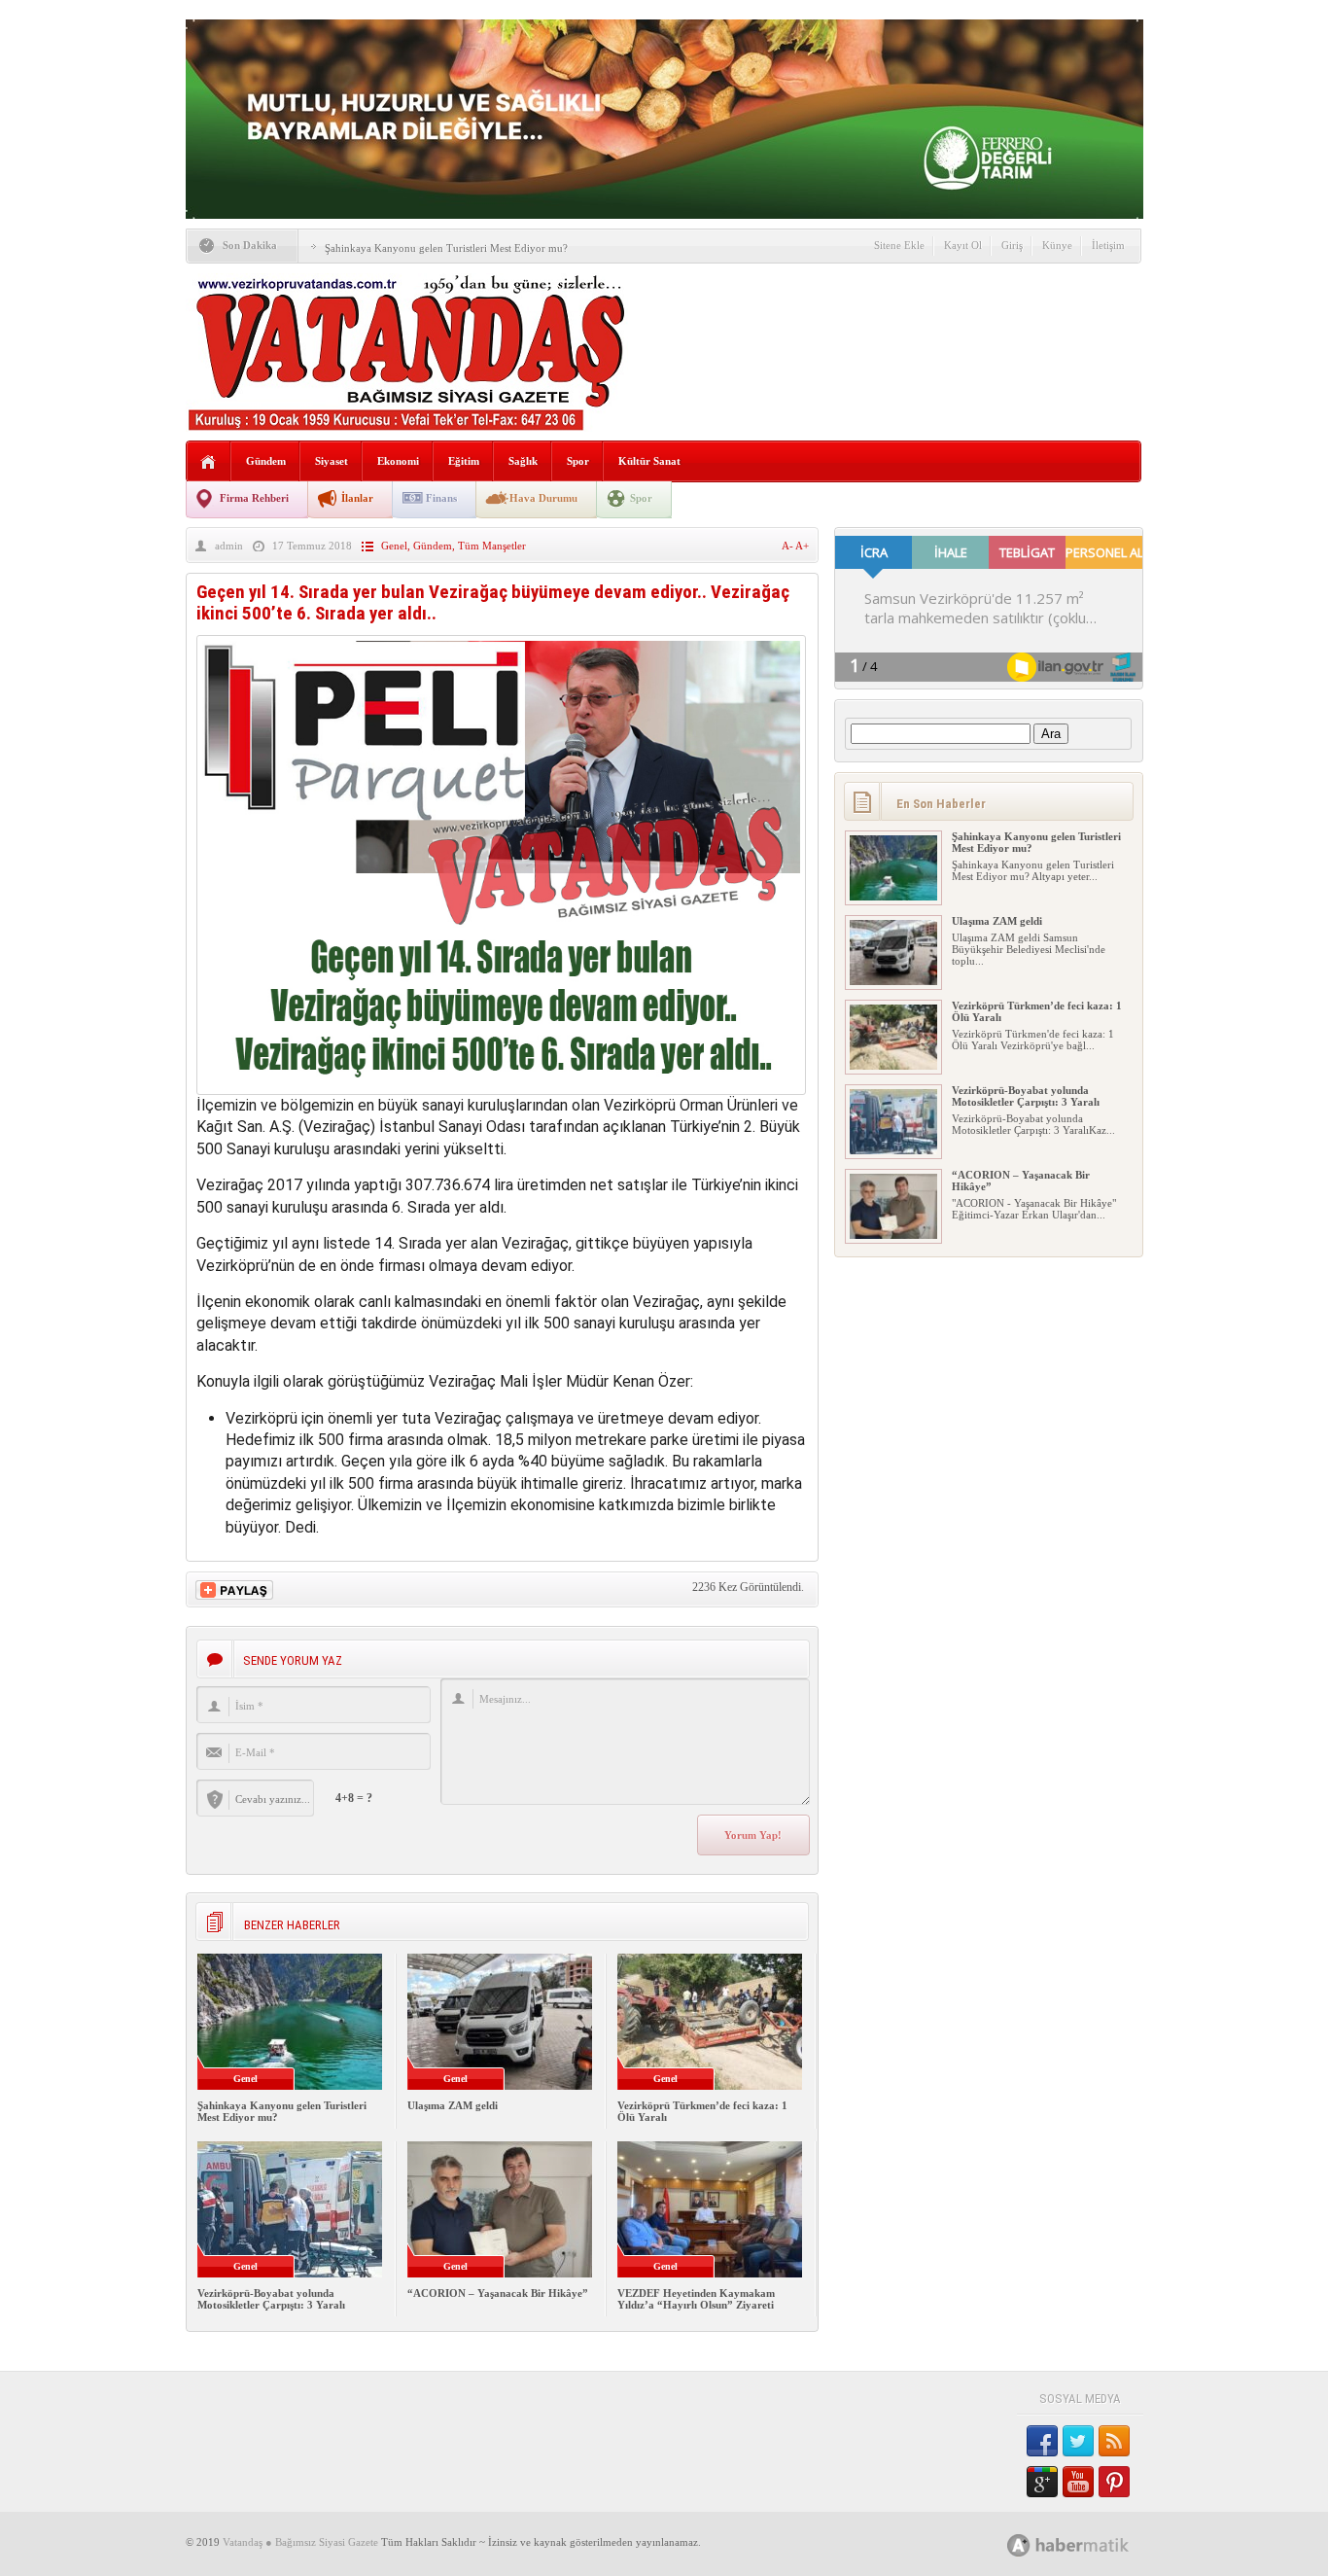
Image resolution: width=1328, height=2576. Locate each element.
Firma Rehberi (254, 498)
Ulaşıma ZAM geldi (453, 2105)
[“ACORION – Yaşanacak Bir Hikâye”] (893, 1235)
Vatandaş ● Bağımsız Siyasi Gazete (300, 2542)
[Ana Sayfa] (209, 462)
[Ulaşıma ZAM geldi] (893, 981)
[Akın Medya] (1019, 2545)
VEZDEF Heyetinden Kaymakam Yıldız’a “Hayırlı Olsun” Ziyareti (696, 2299)
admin (229, 546)
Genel (394, 546)
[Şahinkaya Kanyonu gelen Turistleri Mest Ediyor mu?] (893, 897)
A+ (802, 546)
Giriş (1012, 245)
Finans (441, 498)
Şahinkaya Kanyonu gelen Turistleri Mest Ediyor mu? (446, 248)
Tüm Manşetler (492, 546)
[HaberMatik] (1089, 2544)
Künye (1057, 245)
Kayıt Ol (963, 245)
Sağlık (523, 461)
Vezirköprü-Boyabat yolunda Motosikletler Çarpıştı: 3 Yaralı (271, 2299)
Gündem (266, 461)
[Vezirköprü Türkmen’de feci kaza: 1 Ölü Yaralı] (893, 1066)
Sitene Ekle (899, 245)
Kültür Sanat (649, 461)
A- (788, 546)
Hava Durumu (543, 498)
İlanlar (357, 498)
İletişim (1108, 245)
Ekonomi (398, 461)
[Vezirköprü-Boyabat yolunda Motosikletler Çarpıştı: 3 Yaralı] (893, 1150)
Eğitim (464, 461)
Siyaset (332, 461)
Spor (578, 461)
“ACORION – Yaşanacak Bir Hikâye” (498, 2293)
